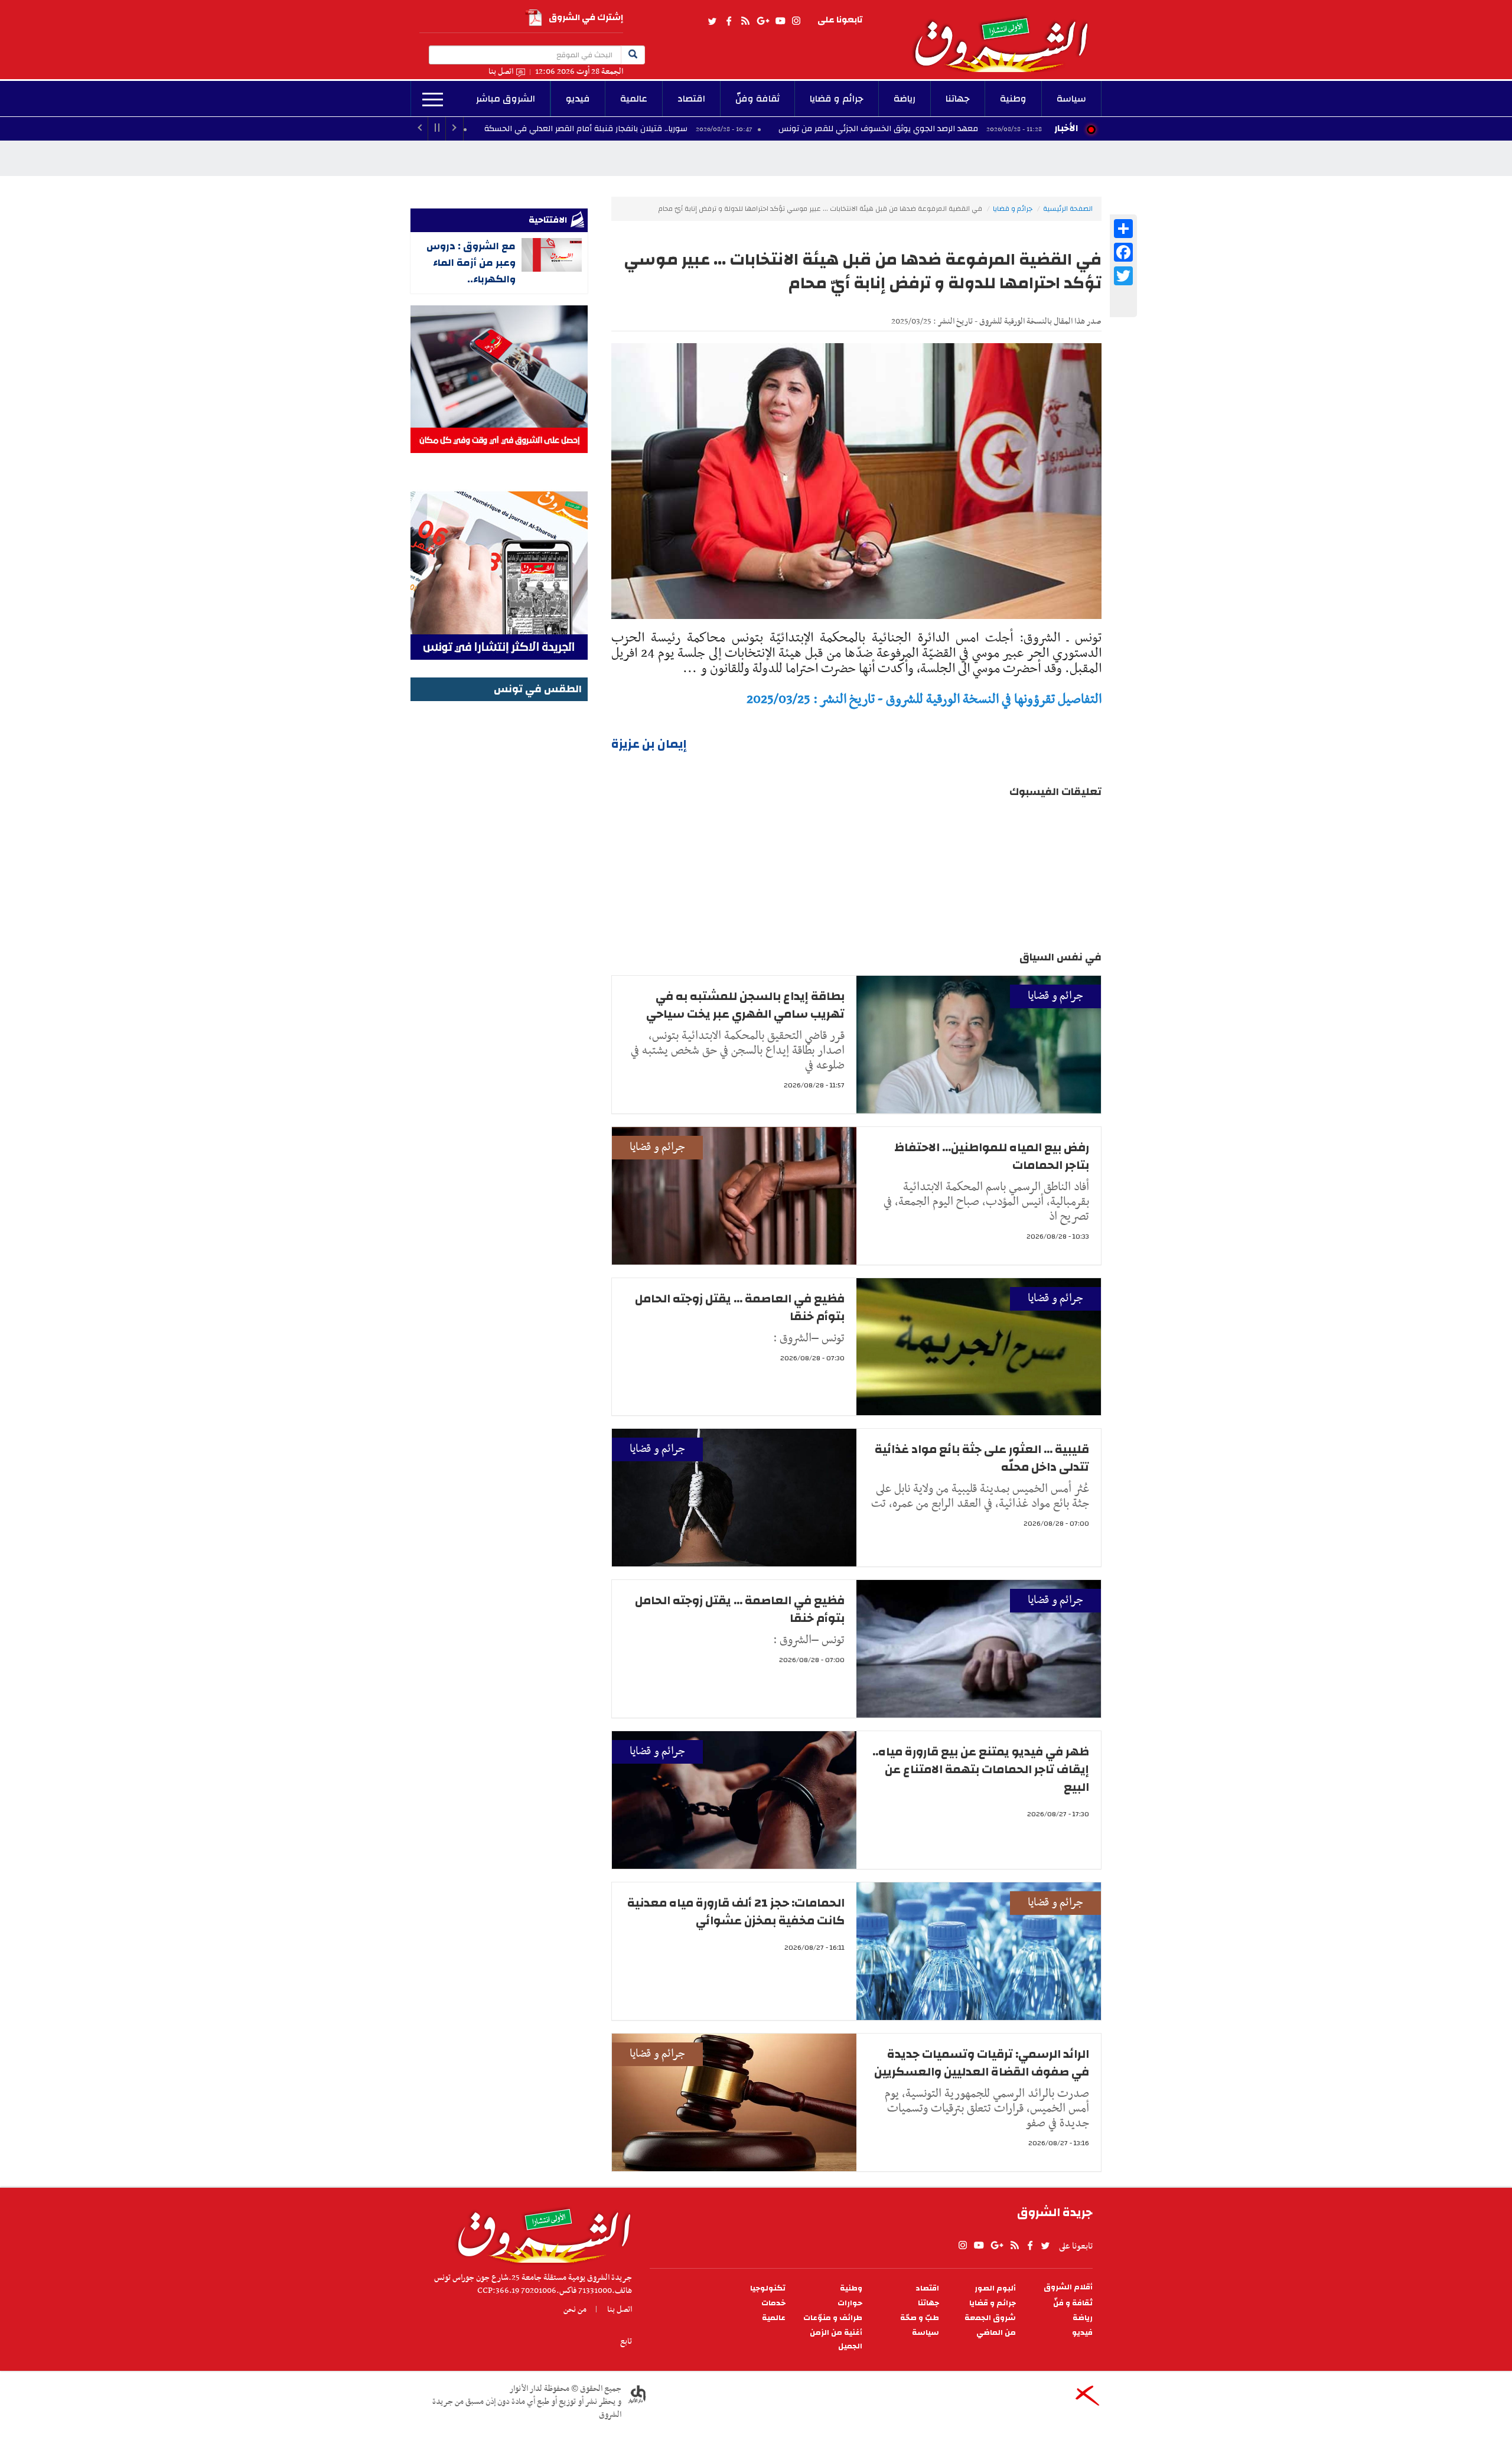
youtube (780, 21)
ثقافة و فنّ (1073, 2303)
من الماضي (996, 2333)
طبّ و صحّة (920, 2318)
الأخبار (1066, 128)
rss (745, 21)
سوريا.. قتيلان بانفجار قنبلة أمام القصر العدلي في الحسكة (710, 129)
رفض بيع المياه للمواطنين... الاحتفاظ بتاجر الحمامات (992, 1156)
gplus (762, 21)
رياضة (905, 99)
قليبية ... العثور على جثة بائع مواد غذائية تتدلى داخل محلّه (982, 1458)
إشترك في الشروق (586, 17)
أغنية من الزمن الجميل (836, 2340)
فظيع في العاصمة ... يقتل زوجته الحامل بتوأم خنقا (740, 1307)
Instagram (796, 21)
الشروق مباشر (506, 99)
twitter (713, 21)
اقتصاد (691, 99)
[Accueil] (540, 2233)
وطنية (1013, 99)
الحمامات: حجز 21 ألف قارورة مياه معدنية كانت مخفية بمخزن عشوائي (736, 1912)
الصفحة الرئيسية (1068, 208)
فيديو (578, 99)
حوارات (850, 2303)
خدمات (773, 2303)
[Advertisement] (499, 882)
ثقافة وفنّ (757, 99)
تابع (626, 2341)
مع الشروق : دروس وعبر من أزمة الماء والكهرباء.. (471, 263)
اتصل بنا (501, 72)
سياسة (1071, 99)
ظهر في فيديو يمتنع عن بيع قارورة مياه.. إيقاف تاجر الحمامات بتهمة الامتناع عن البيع (981, 1769)
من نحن (575, 2309)
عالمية (634, 99)
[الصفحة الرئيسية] (1006, 36)
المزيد (433, 100)
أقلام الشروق (1068, 2287)
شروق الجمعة (990, 2318)
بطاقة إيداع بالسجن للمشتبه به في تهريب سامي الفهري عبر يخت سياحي (745, 1005)
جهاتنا (958, 99)
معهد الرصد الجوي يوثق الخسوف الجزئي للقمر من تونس (1002, 129)
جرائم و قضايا (837, 99)
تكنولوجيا (768, 2288)
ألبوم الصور (995, 2288)
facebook (729, 21)
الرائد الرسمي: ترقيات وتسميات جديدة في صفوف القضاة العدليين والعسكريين (982, 2063)
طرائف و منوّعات (833, 2318)
